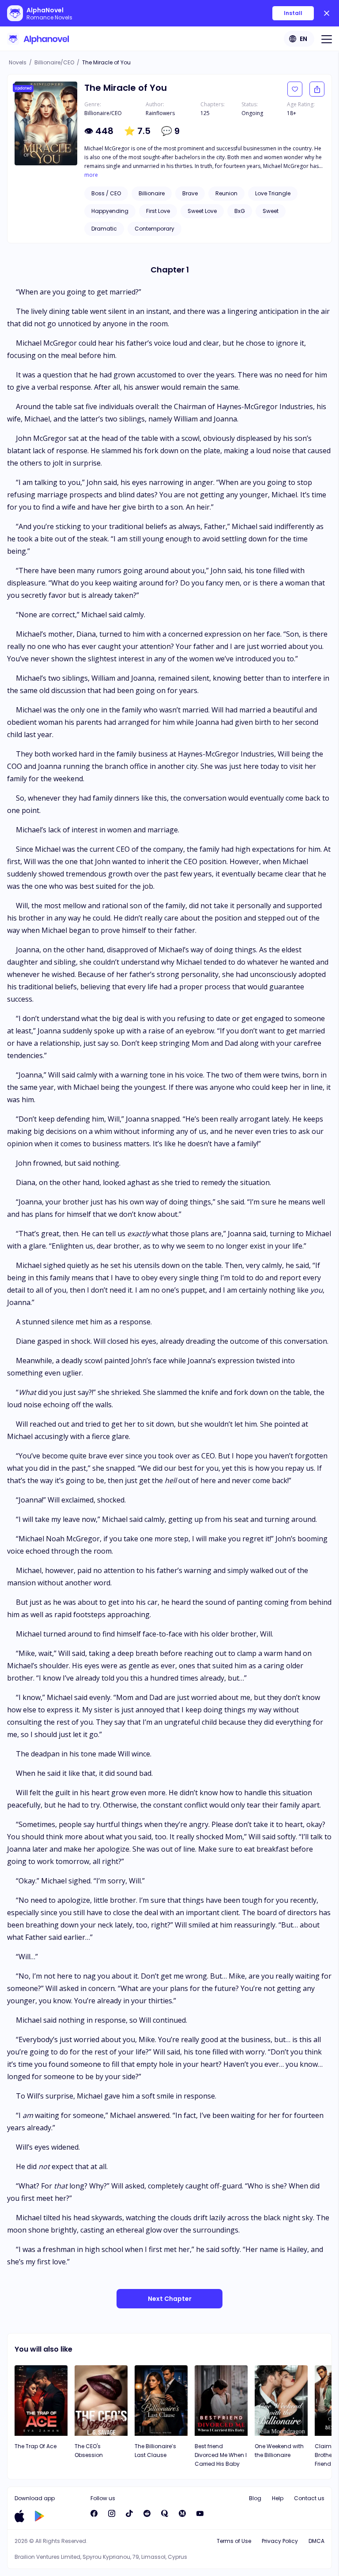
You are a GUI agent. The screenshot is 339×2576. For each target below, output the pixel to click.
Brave (190, 193)
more (91, 175)
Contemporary (154, 229)
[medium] (182, 2513)
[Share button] (317, 89)
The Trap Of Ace (36, 2446)
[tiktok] (129, 2513)
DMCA (316, 2541)
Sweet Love (202, 211)
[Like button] (295, 89)
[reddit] (147, 2513)
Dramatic (104, 229)
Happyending (110, 211)
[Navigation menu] (327, 39)
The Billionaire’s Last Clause (155, 2451)
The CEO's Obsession (89, 2451)
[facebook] (94, 2513)
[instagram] (112, 2513)
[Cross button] (327, 13)
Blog (255, 2498)
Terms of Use (234, 2541)
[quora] (165, 2513)
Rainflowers (160, 113)
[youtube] (200, 2513)
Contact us (309, 2498)
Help (278, 2498)
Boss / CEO (106, 193)
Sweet (271, 211)
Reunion (226, 193)
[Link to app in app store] (19, 2516)
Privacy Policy (280, 2541)
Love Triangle (273, 193)
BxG (240, 211)
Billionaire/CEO (54, 62)
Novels (18, 62)
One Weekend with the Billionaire (279, 2451)
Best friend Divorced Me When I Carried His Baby (221, 2455)
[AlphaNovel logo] (38, 39)
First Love (158, 211)
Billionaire (152, 193)
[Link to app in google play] (40, 2516)
